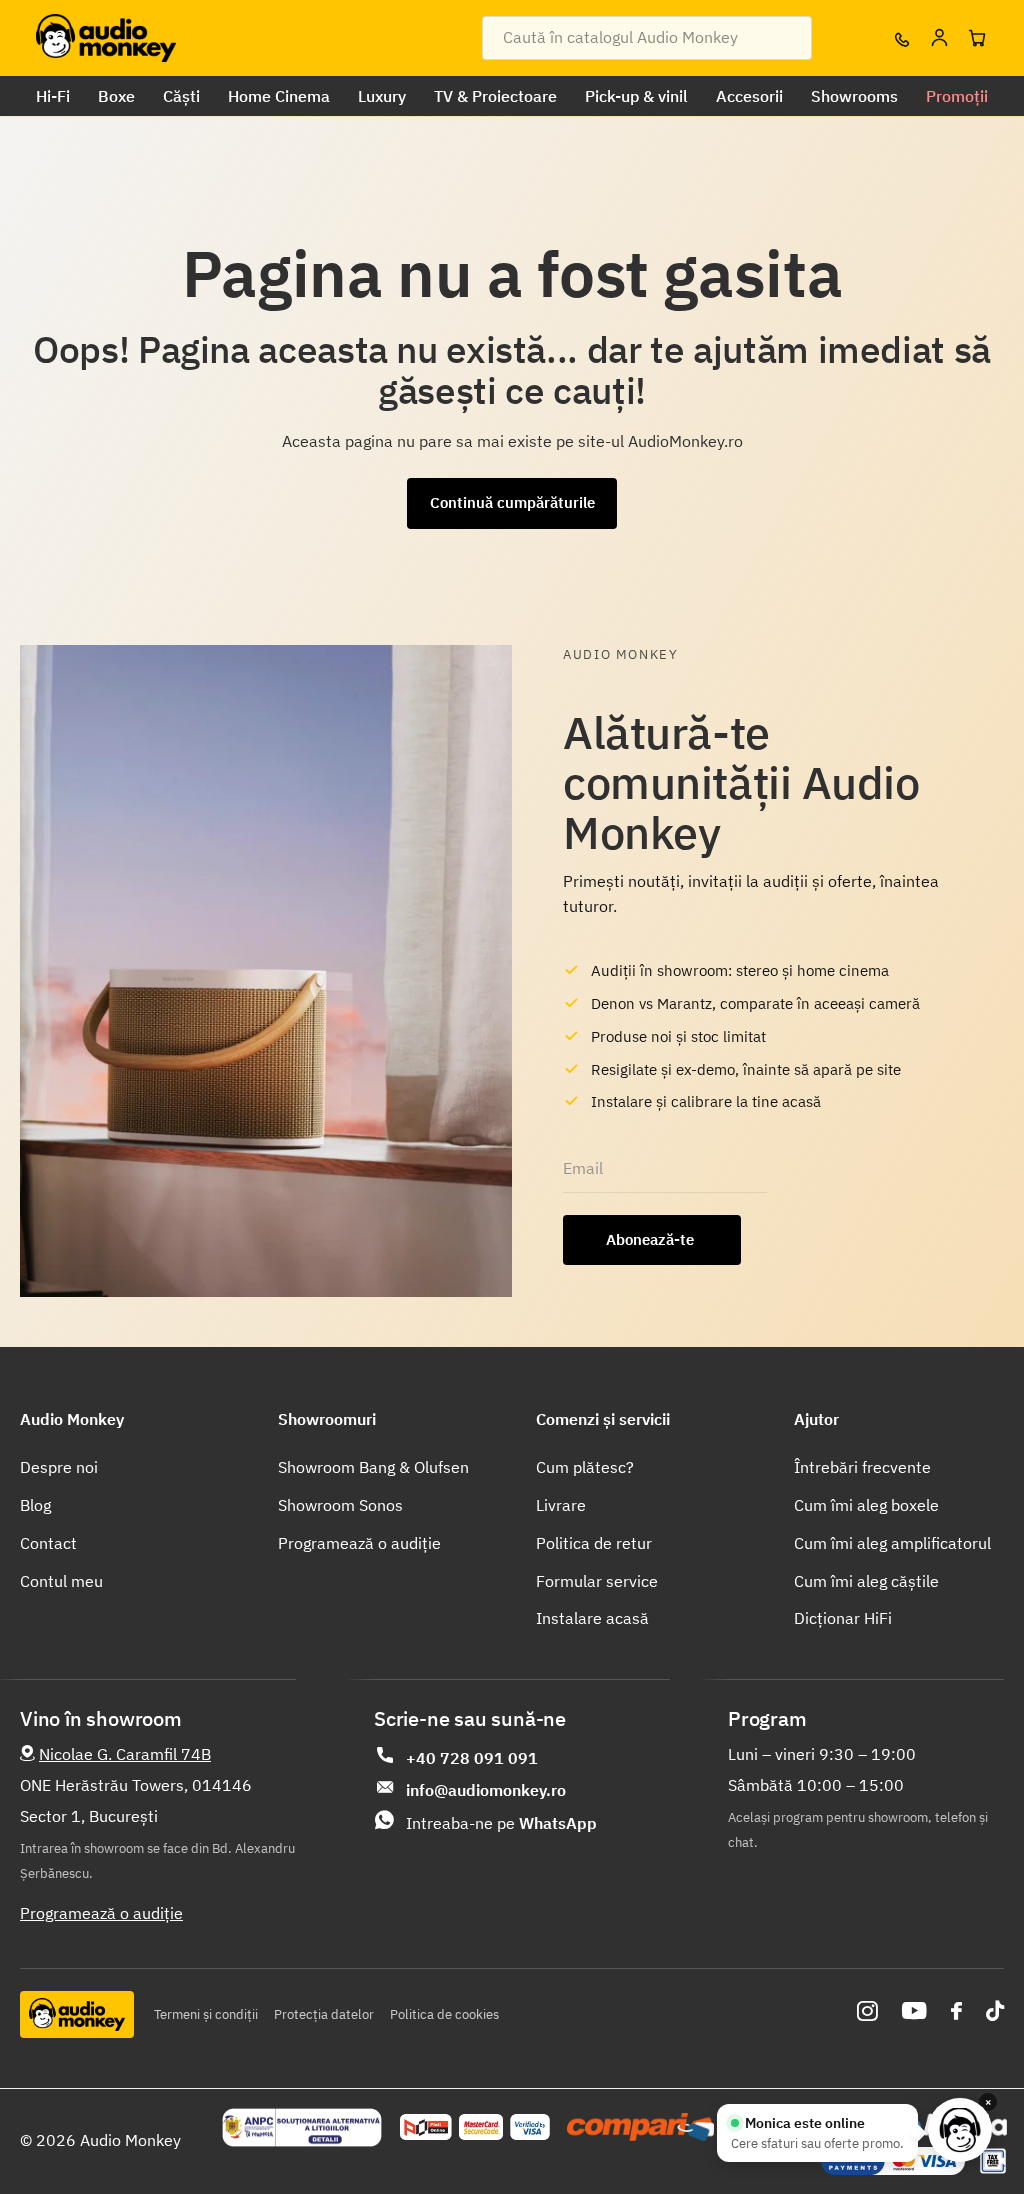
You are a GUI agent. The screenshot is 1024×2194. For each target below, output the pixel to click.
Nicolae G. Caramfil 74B (125, 1754)
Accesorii (749, 96)
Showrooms (854, 96)
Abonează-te (652, 1239)
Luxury (382, 96)
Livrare (561, 1505)
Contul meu (61, 1581)
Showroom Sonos (340, 1505)
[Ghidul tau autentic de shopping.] (640, 2127)
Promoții (957, 96)
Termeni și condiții (206, 2014)
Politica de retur (594, 1543)
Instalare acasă (592, 1618)
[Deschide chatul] (960, 2130)
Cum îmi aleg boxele (866, 1505)
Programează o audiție (359, 1543)
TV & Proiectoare (495, 96)
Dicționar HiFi (843, 1618)
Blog (35, 1505)
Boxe (116, 96)
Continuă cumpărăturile (512, 502)
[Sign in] (939, 38)
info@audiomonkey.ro (486, 1790)
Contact (48, 1543)
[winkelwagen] (977, 38)
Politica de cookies (444, 2014)
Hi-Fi (53, 96)
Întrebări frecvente (862, 1467)
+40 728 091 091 (472, 1758)
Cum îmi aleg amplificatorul (892, 1543)
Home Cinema (279, 96)
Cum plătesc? (585, 1467)
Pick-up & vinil (636, 96)
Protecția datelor (324, 2014)
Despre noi (59, 1467)
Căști (181, 96)
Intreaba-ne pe (501, 1823)
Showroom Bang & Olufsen (373, 1467)
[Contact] (901, 38)
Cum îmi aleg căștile (866, 1581)
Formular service (597, 1581)
